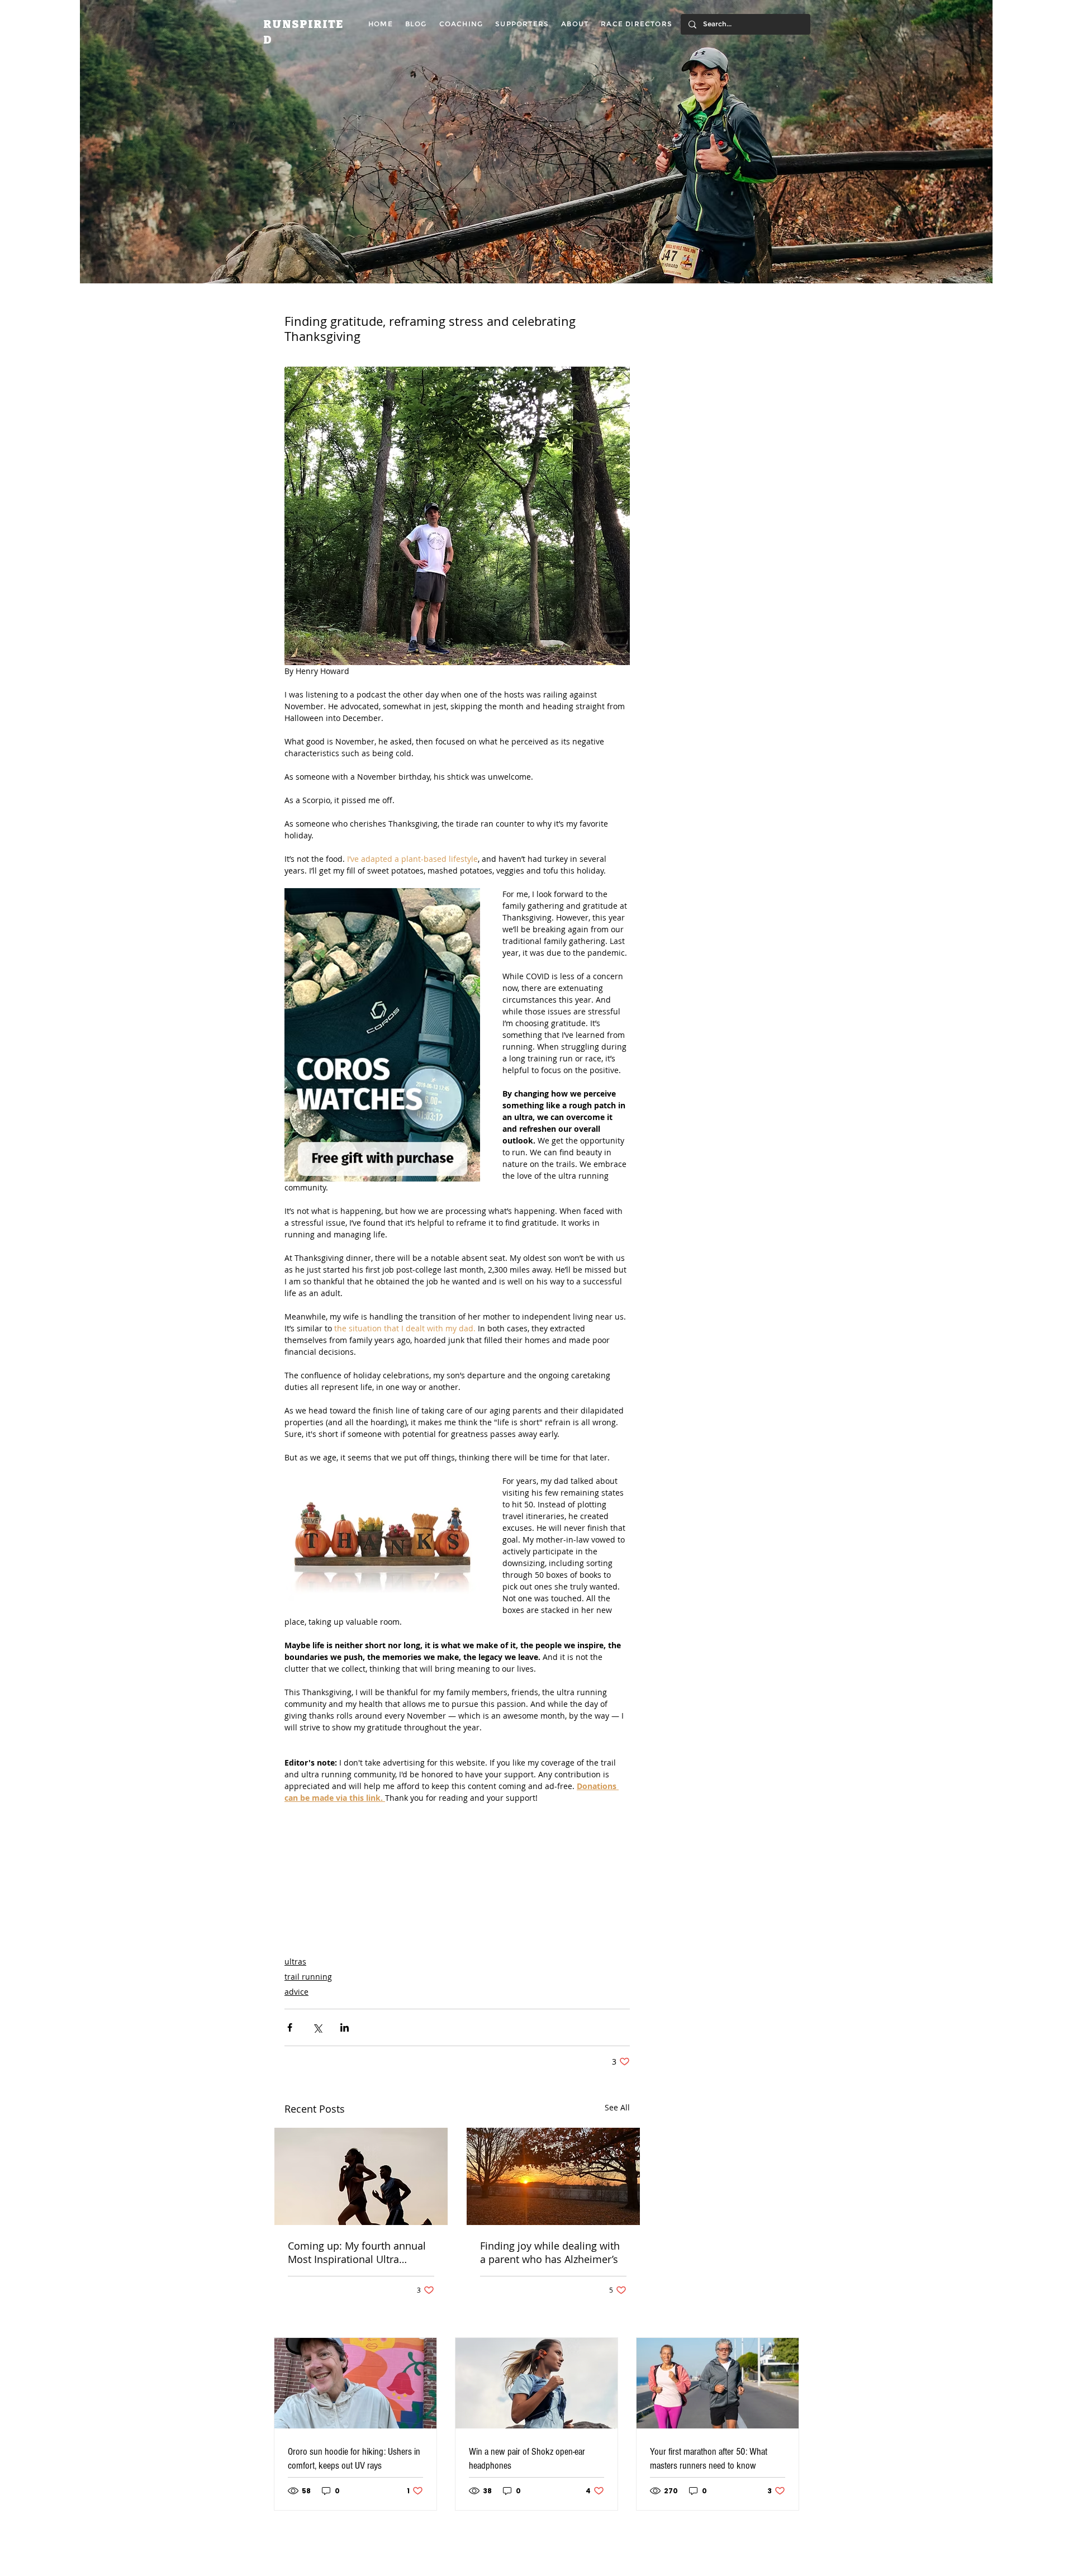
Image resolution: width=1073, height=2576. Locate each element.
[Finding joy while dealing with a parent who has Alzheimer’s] (553, 2176)
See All (617, 2107)
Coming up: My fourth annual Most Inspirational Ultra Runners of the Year (357, 2252)
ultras (295, 1961)
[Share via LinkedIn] (345, 2027)
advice (296, 1992)
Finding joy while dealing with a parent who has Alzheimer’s (550, 2252)
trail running (308, 1977)
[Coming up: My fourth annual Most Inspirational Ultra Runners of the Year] (361, 2176)
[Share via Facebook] (290, 2027)
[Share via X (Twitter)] (317, 2027)
